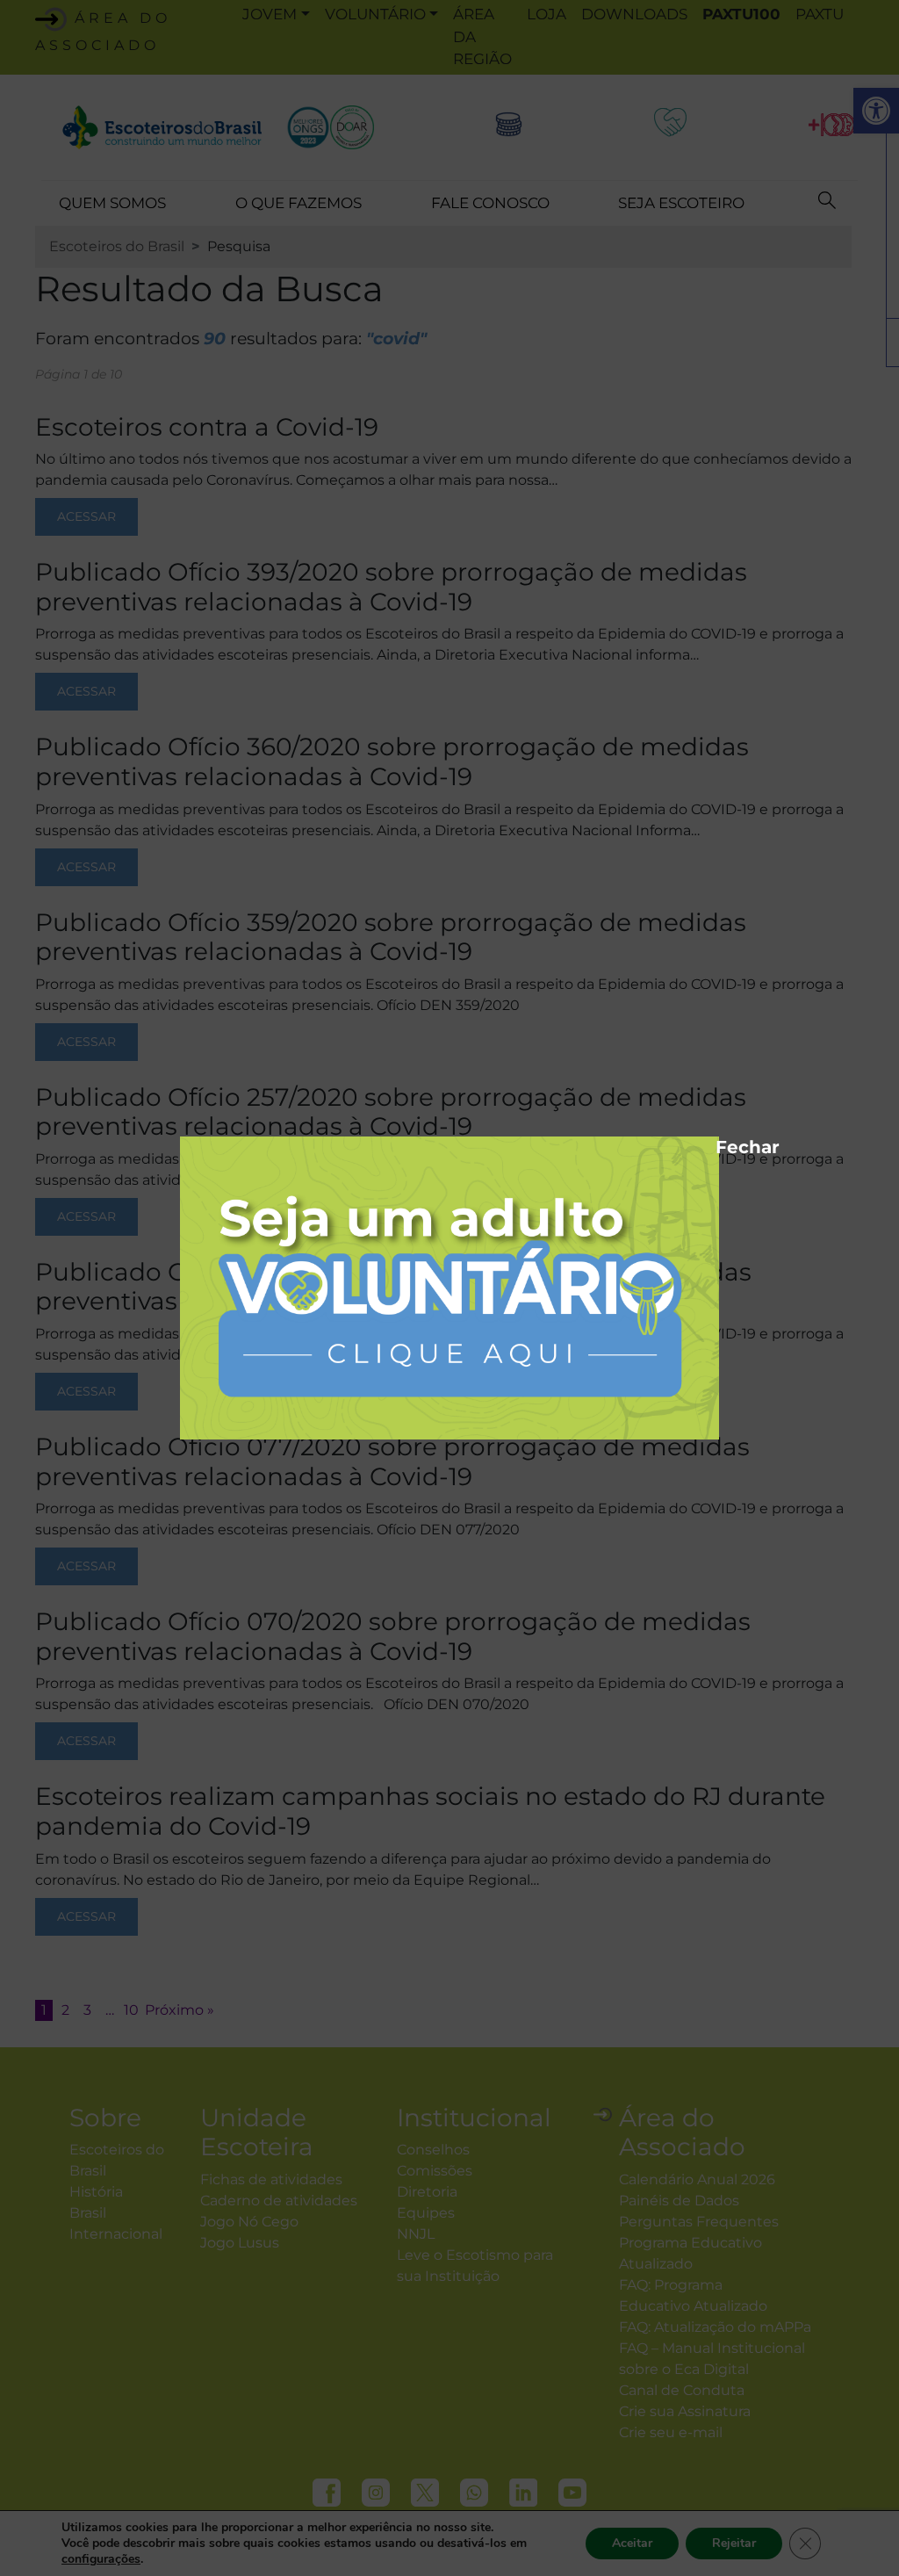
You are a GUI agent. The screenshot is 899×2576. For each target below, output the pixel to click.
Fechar (724, 1144)
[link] (449, 1287)
